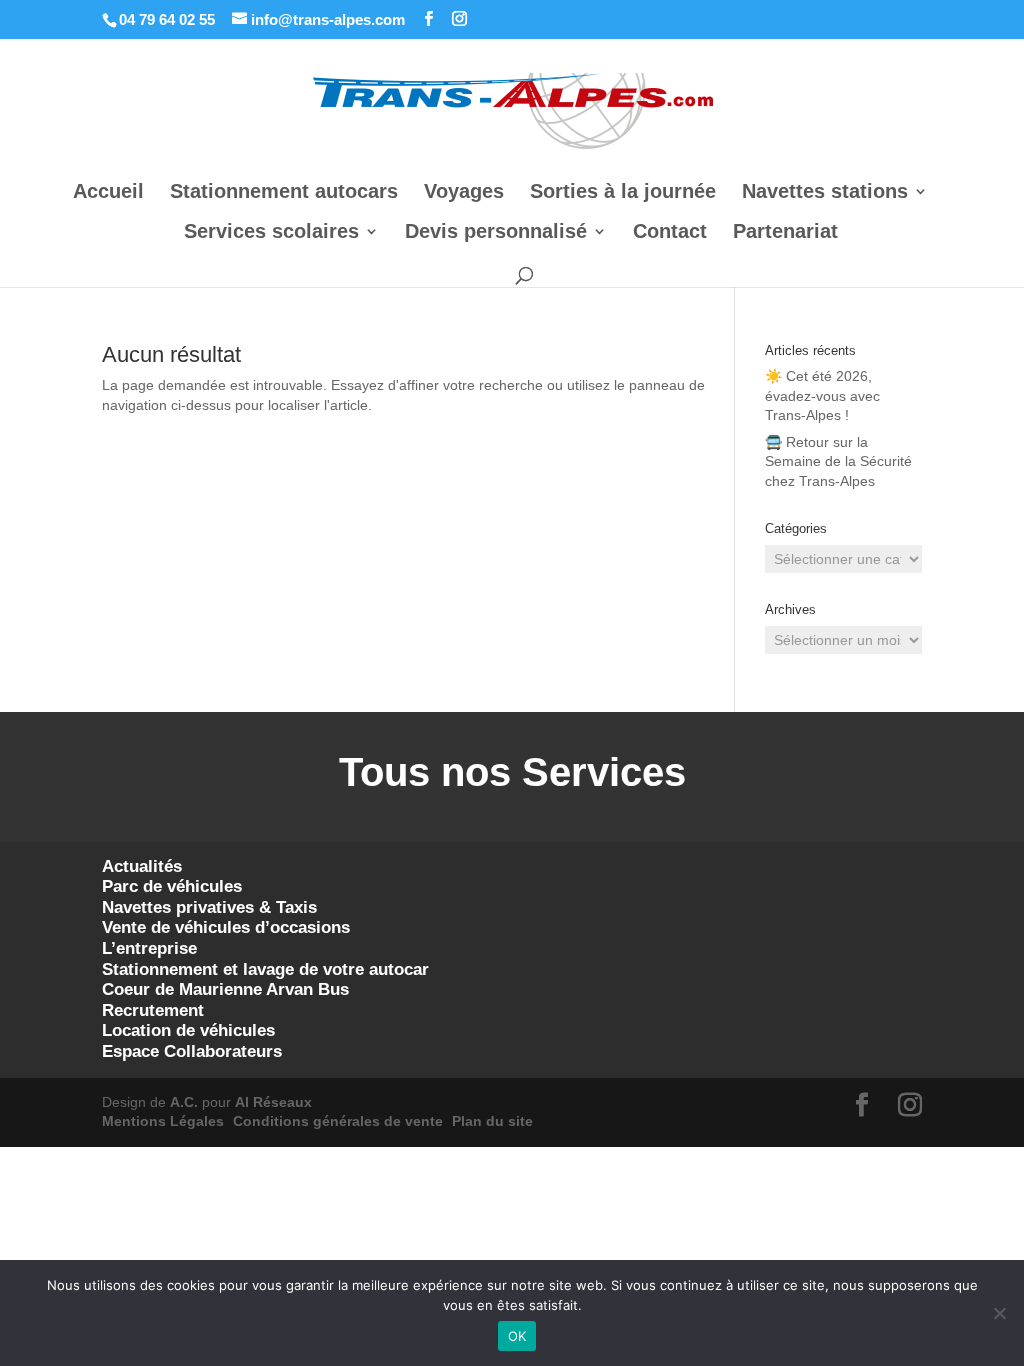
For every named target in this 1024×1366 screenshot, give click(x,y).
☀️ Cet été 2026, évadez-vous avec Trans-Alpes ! (822, 395)
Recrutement (153, 1010)
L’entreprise (149, 948)
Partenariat (785, 233)
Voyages (464, 193)
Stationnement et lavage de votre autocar (265, 969)
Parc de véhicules (172, 886)
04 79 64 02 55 (167, 19)
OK (517, 1336)
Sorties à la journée (623, 193)
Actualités (142, 866)
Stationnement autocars (284, 193)
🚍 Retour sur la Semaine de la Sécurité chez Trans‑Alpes (838, 461)
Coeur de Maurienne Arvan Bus (225, 989)
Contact (670, 233)
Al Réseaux (273, 1102)
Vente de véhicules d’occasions (226, 927)
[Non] (999, 1313)
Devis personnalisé (496, 233)
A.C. (184, 1102)
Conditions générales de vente (338, 1121)
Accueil (108, 193)
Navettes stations (825, 193)
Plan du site (492, 1121)
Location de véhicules (188, 1030)
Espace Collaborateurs (192, 1051)
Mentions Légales (163, 1121)
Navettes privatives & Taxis (209, 907)
